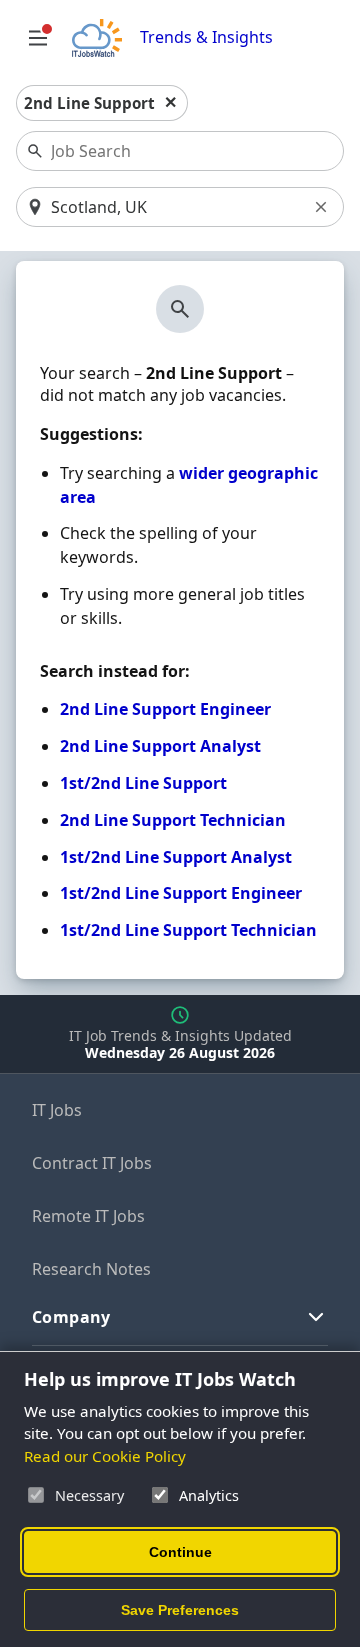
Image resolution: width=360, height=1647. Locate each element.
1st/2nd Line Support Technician (188, 930)
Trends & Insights (206, 37)
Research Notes (91, 1269)
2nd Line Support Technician (173, 820)
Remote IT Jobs (88, 1216)
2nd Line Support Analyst (160, 746)
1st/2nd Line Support (143, 783)
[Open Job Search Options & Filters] (38, 38)
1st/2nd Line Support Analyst (176, 857)
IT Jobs (57, 1110)
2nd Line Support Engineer (165, 709)
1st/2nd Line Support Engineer (181, 893)
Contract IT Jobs (92, 1163)
